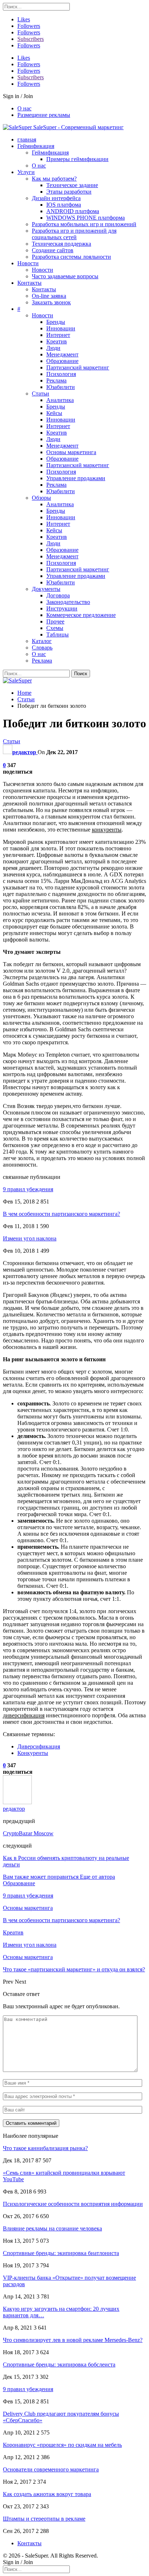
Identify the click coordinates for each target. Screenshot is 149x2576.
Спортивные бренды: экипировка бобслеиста (59, 2364)
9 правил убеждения (28, 1189)
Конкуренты (33, 1753)
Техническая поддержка (61, 244)
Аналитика (60, 400)
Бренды (56, 322)
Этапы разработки (69, 192)
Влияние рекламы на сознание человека (52, 2228)
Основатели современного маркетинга (51, 2469)
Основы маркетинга (71, 452)
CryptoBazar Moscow (28, 1833)
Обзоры (41, 498)
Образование (62, 361)
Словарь (42, 648)
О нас (24, 108)
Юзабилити (61, 387)
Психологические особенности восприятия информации (73, 2204)
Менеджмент (62, 354)
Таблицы (58, 635)
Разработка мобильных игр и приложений (84, 224)
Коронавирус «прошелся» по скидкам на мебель (62, 2445)
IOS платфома (64, 205)
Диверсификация (39, 1746)
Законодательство (68, 602)
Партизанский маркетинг (78, 367)
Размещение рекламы (44, 115)
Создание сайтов (53, 250)
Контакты (29, 283)
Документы (46, 589)
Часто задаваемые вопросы (65, 276)
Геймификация (36, 146)
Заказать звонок (51, 302)
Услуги (26, 172)
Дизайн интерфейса (56, 198)
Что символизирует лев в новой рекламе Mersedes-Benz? (73, 2340)
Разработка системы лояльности (71, 257)
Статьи (41, 394)
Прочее (55, 621)
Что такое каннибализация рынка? (45, 2148)
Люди (53, 348)
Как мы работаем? (54, 179)
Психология (61, 374)
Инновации (61, 328)
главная (27, 139)
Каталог (42, 641)
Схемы (55, 628)
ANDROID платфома (73, 211)
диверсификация (24, 1715)
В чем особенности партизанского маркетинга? (61, 1214)
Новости (28, 263)
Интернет (58, 335)
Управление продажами (76, 478)
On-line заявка (49, 296)
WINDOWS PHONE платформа (86, 218)
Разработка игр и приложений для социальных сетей (74, 234)
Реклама (56, 380)
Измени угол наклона (30, 1238)
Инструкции (62, 608)
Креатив (57, 341)
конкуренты (107, 830)
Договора (58, 595)
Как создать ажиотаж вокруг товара (47, 2494)
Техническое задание (72, 185)
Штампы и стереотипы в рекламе (44, 2519)
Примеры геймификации (77, 159)
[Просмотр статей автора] (17, 1802)
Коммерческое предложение (81, 615)
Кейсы (54, 413)
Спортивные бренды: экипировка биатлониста (61, 2253)
